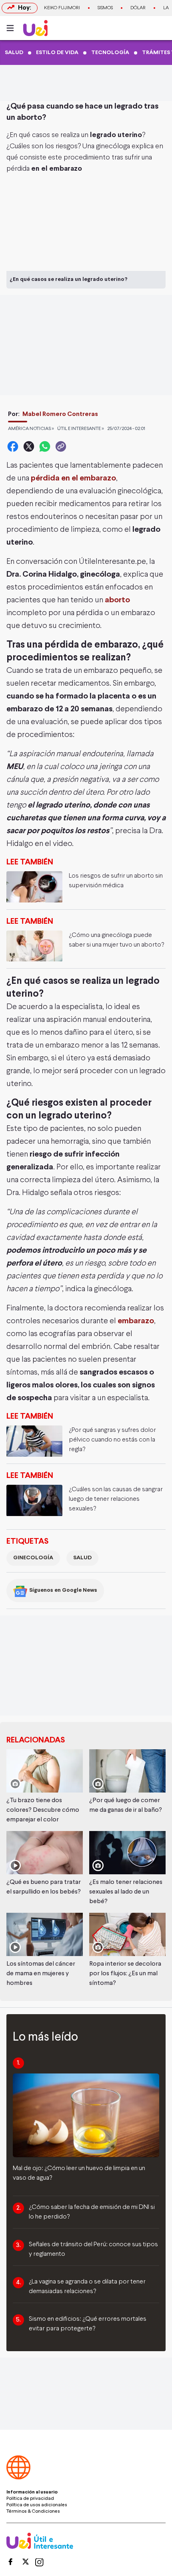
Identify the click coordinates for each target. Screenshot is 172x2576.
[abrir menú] (12, 28)
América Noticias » (31, 429)
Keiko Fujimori (62, 8)
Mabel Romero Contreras (60, 414)
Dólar (138, 8)
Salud (82, 1558)
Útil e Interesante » (81, 429)
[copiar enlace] (61, 446)
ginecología (33, 1558)
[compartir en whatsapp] (45, 446)
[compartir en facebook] (13, 446)
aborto (117, 600)
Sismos (105, 8)
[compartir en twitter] (29, 446)
